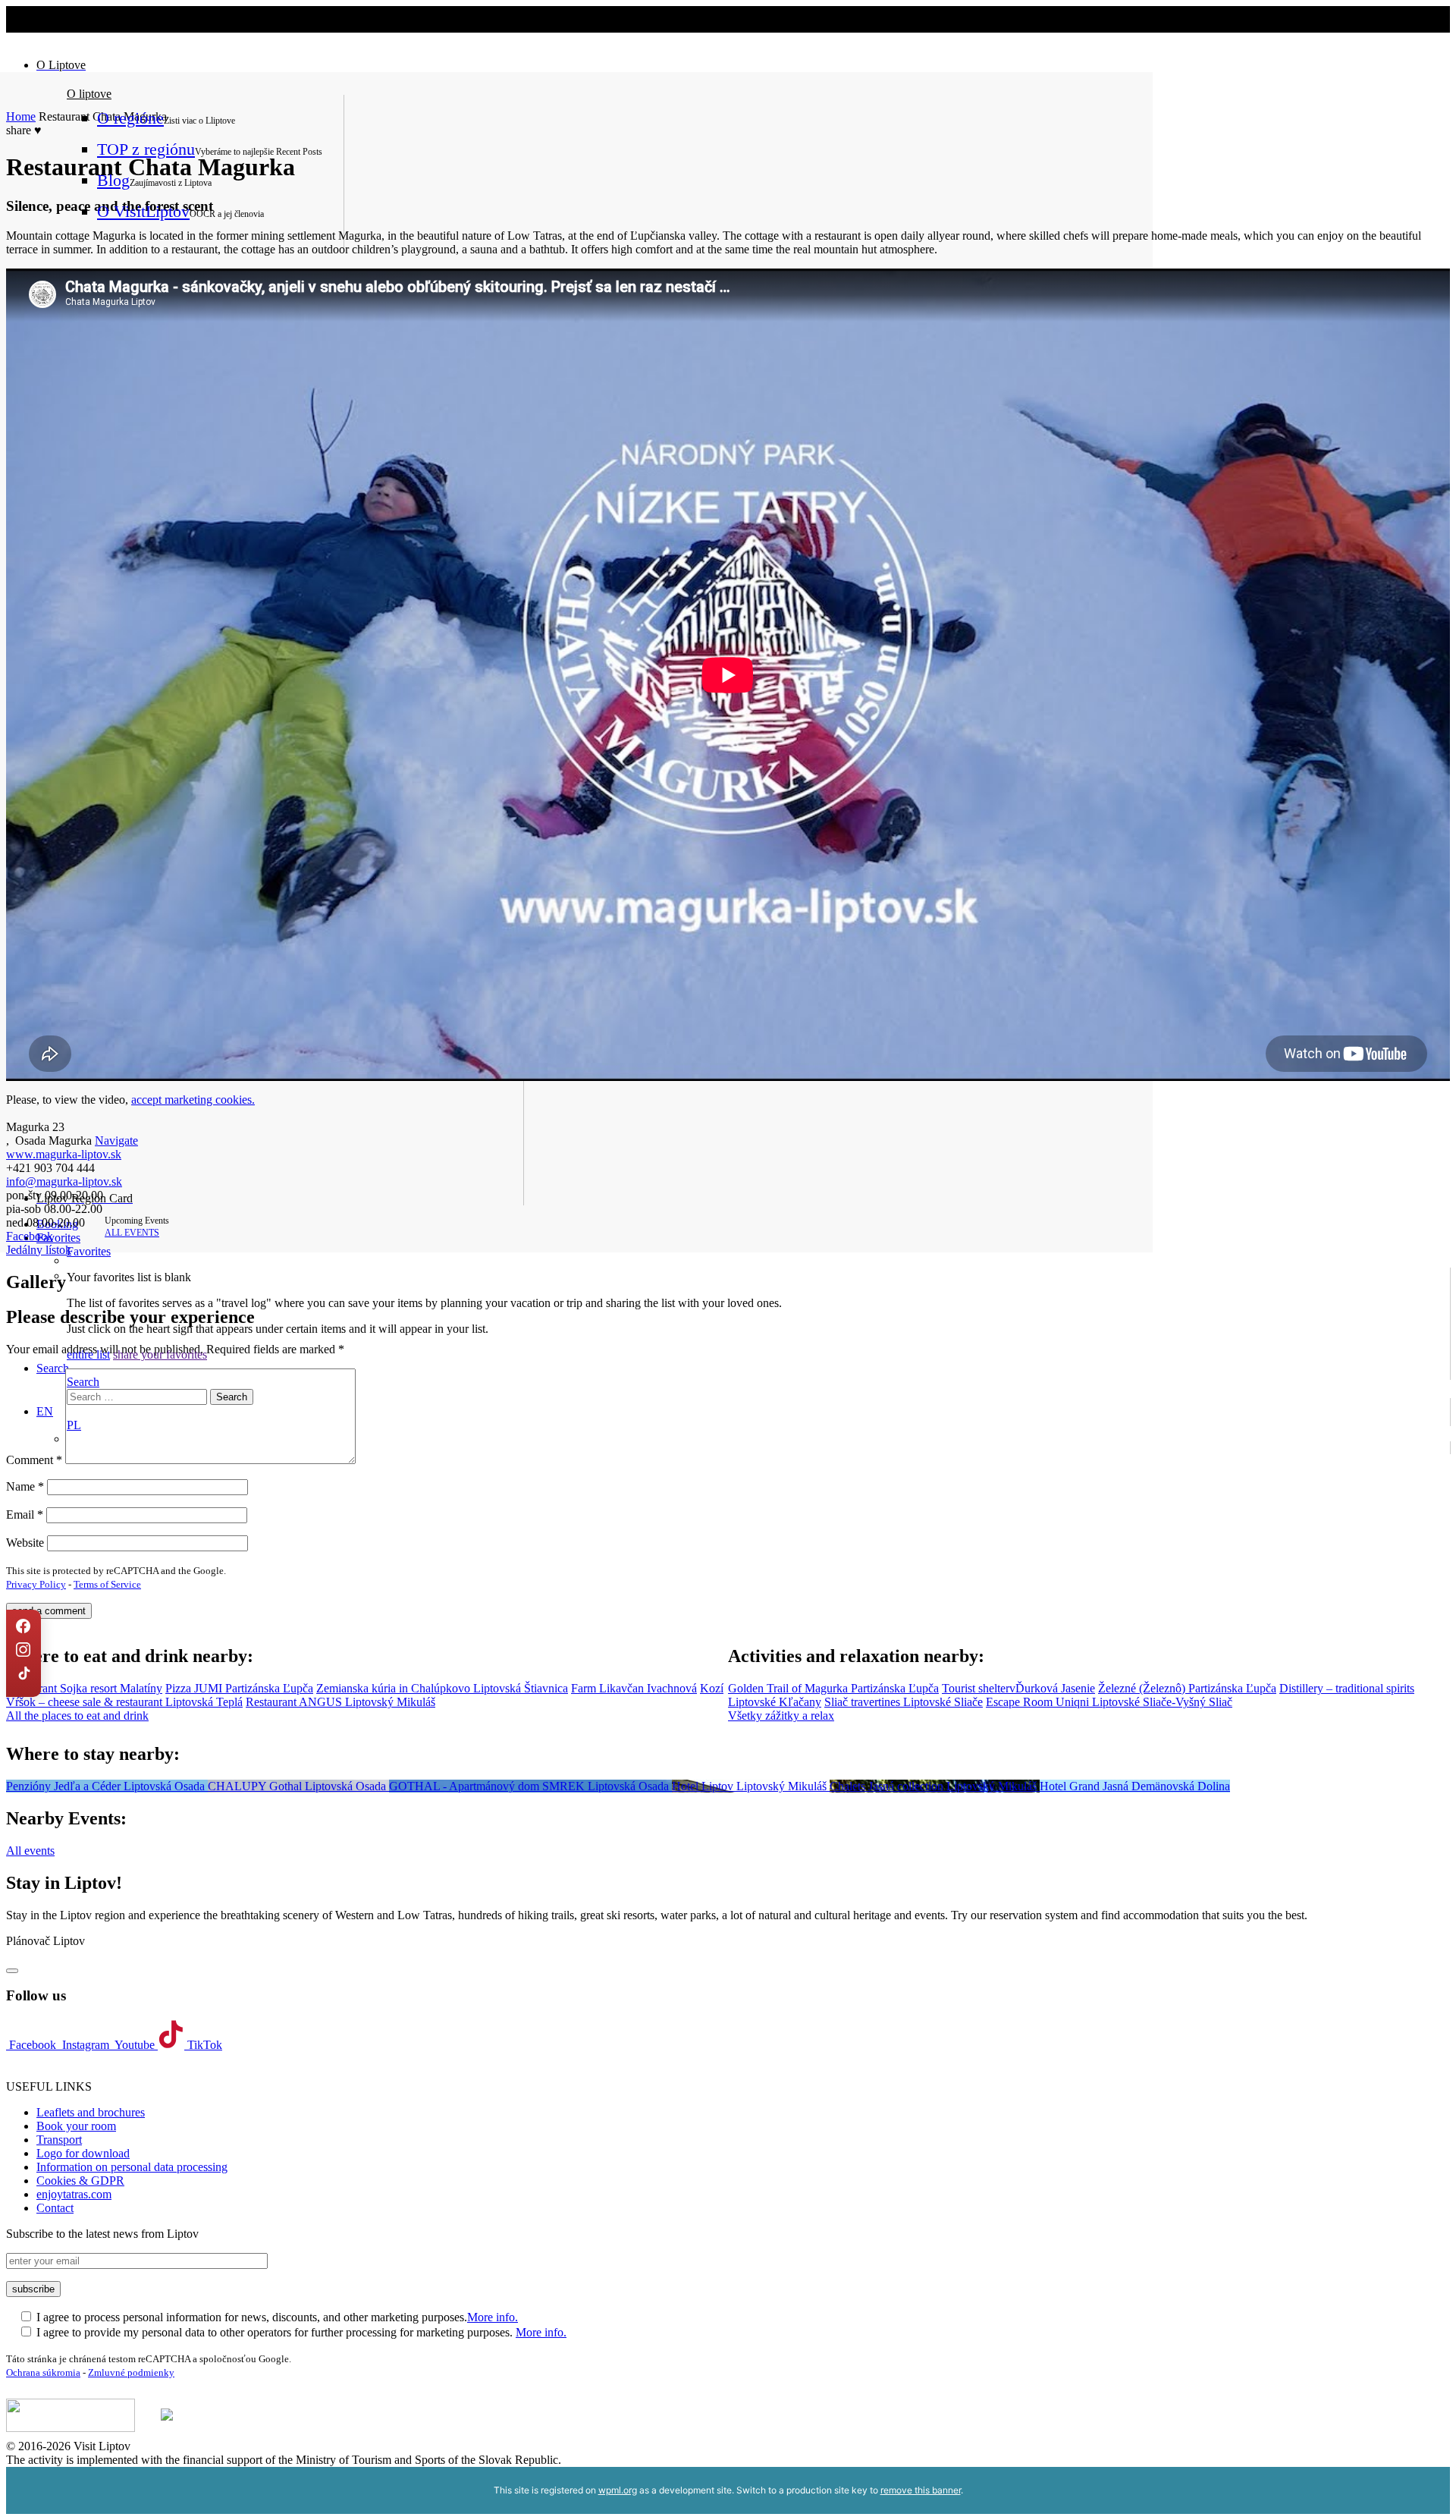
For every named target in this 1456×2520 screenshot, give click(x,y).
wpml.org (618, 2490)
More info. (493, 2317)
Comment (34, 1460)
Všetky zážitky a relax (781, 1716)
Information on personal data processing (132, 2167)
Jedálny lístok (39, 1250)
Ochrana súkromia (43, 2372)
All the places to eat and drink (77, 1716)
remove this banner (921, 2490)
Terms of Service (107, 1584)
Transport (59, 2140)
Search (83, 1382)
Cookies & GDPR (80, 2181)
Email (25, 1515)
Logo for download (83, 2153)
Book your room (76, 2126)
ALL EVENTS (132, 1233)
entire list (88, 1354)
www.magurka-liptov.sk (64, 1154)
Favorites (58, 1238)
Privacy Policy (36, 1584)
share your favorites (160, 1354)
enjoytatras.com (74, 2194)
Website (25, 1543)
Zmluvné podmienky (131, 2372)
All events (30, 1851)
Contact (55, 2208)
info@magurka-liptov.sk (64, 1181)
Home (21, 116)
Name (25, 1486)
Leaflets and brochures (91, 2112)
